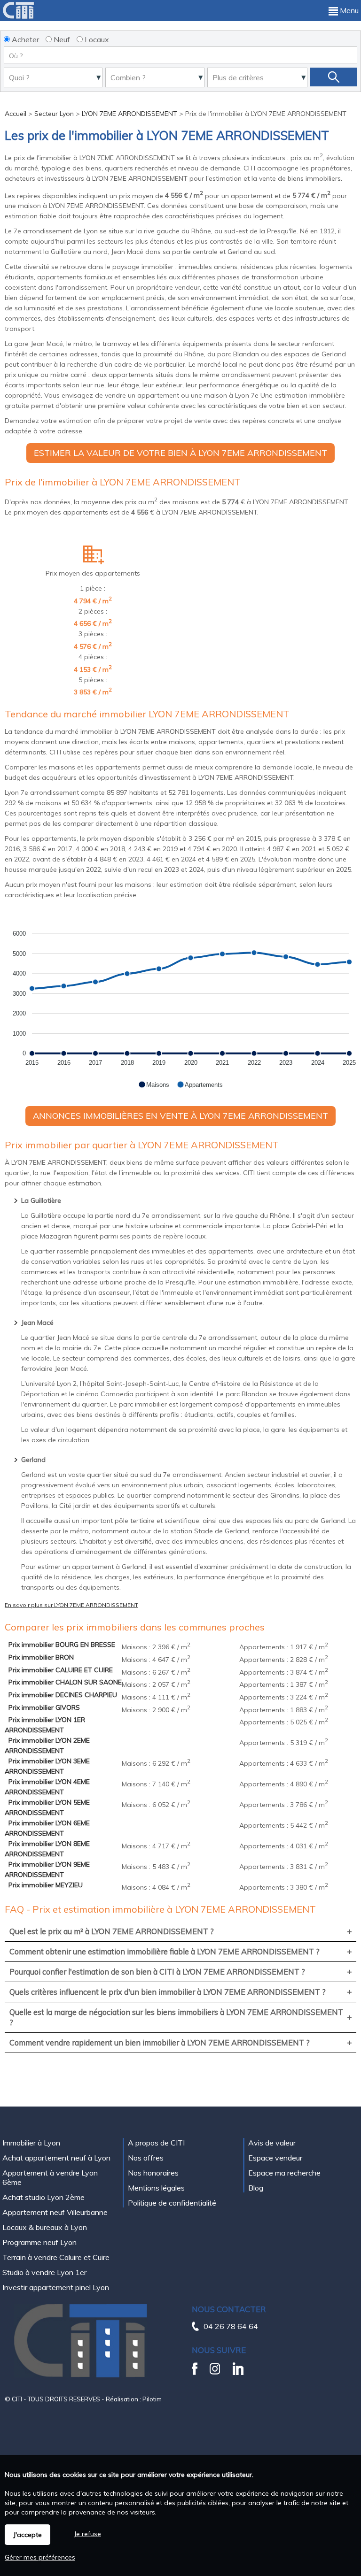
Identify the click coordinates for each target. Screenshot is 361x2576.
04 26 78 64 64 (231, 2326)
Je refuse (87, 2534)
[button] (154, 1084)
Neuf (61, 39)
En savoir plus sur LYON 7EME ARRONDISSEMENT (71, 1605)
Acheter (24, 39)
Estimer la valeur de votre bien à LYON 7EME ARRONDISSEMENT (180, 453)
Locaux (96, 39)
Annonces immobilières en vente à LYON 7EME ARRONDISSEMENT (180, 1116)
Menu (348, 10)
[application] (180, 1004)
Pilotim (152, 2399)
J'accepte (27, 2535)
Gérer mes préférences (40, 2557)
